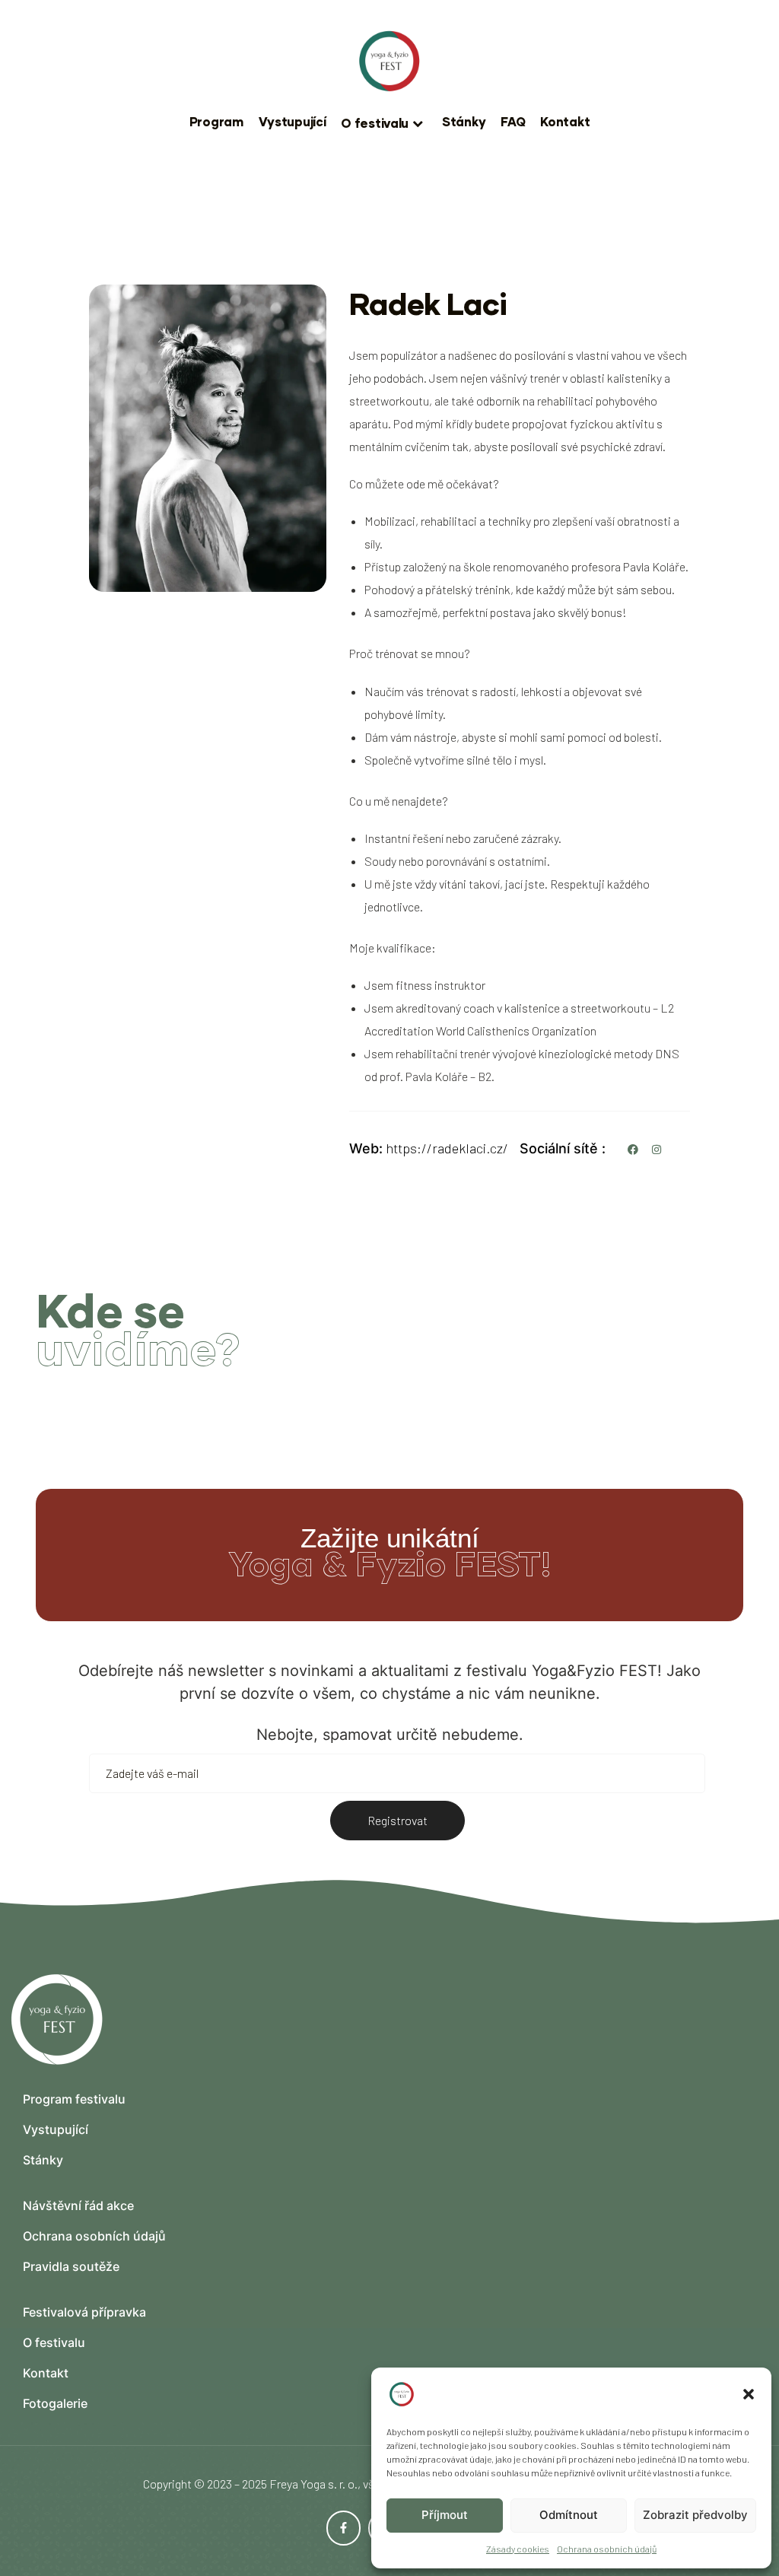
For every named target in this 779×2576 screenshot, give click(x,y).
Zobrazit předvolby (695, 2515)
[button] (749, 2394)
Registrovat (397, 1820)
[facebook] (634, 1149)
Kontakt (565, 121)
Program (216, 121)
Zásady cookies (518, 2549)
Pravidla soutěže (71, 2266)
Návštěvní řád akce (78, 2206)
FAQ (513, 121)
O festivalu (375, 123)
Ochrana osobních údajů (607, 2549)
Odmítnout (569, 2515)
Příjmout (445, 2515)
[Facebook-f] (344, 2528)
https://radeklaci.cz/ (447, 1148)
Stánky (464, 121)
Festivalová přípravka (84, 2312)
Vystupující (293, 121)
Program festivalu (74, 2099)
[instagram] (657, 1149)
